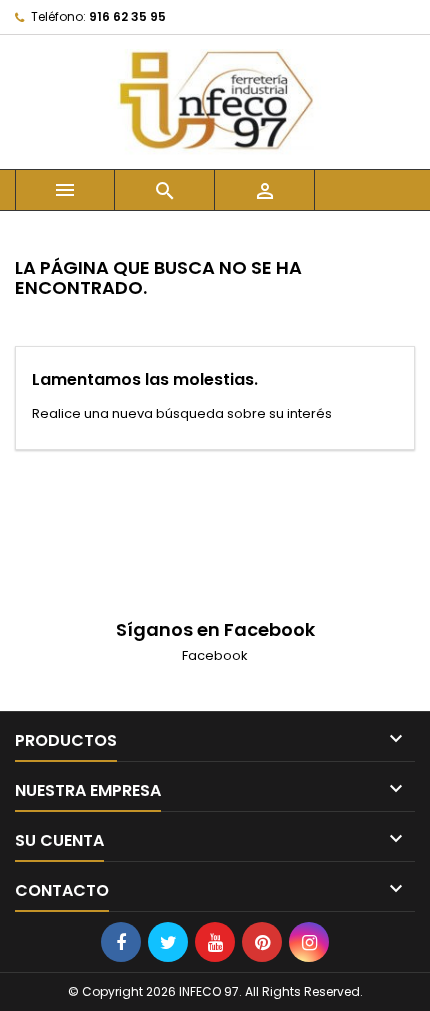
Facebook (215, 655)
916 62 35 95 (127, 16)
